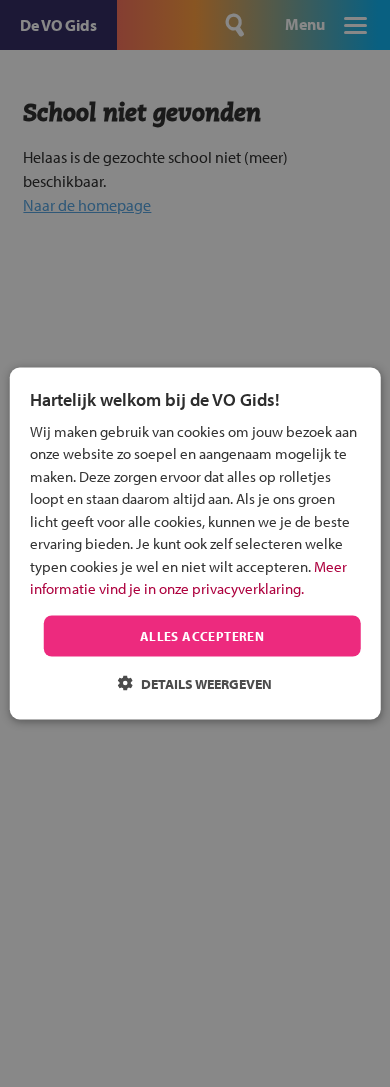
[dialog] (195, 543)
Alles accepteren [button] (202, 635)
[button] (195, 683)
